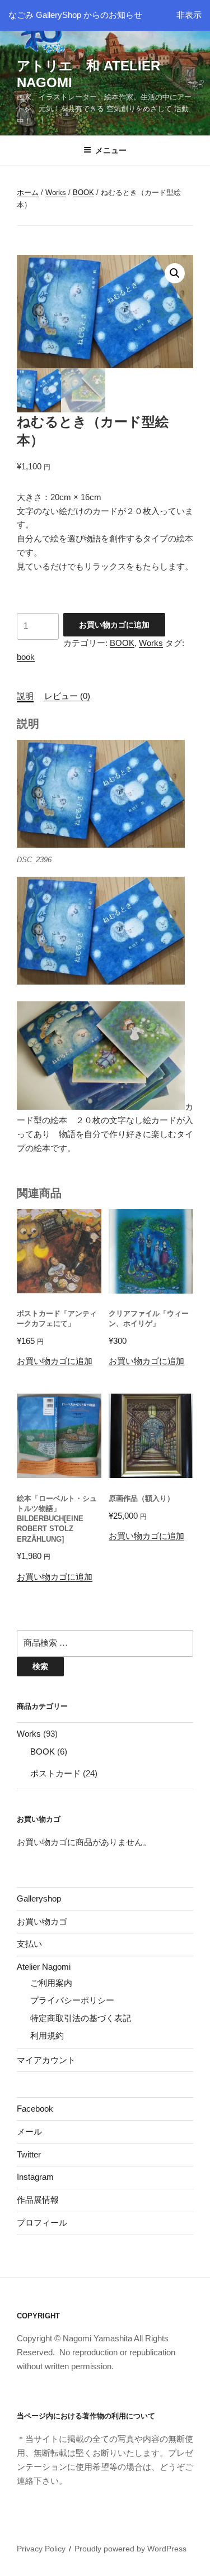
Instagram (35, 2177)
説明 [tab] (25, 696)
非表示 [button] (189, 15)
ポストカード (55, 1773)
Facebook (35, 2109)
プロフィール (42, 2223)
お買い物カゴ (42, 1921)
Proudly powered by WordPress (130, 2549)
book (26, 657)
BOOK (83, 193)
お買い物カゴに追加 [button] (55, 1361)
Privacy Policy (41, 2549)
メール (29, 2131)
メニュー (111, 150)
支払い (29, 1944)
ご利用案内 (51, 1983)
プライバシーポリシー (72, 2000)
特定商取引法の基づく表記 (81, 2018)
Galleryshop (39, 1898)
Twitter (29, 2154)
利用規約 (47, 2035)
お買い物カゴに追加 (114, 625)
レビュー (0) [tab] (67, 696)
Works (56, 193)
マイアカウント (46, 2060)
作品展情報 (38, 2200)
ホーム (28, 193)
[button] (175, 273)
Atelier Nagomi (44, 1967)
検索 (40, 1666)
